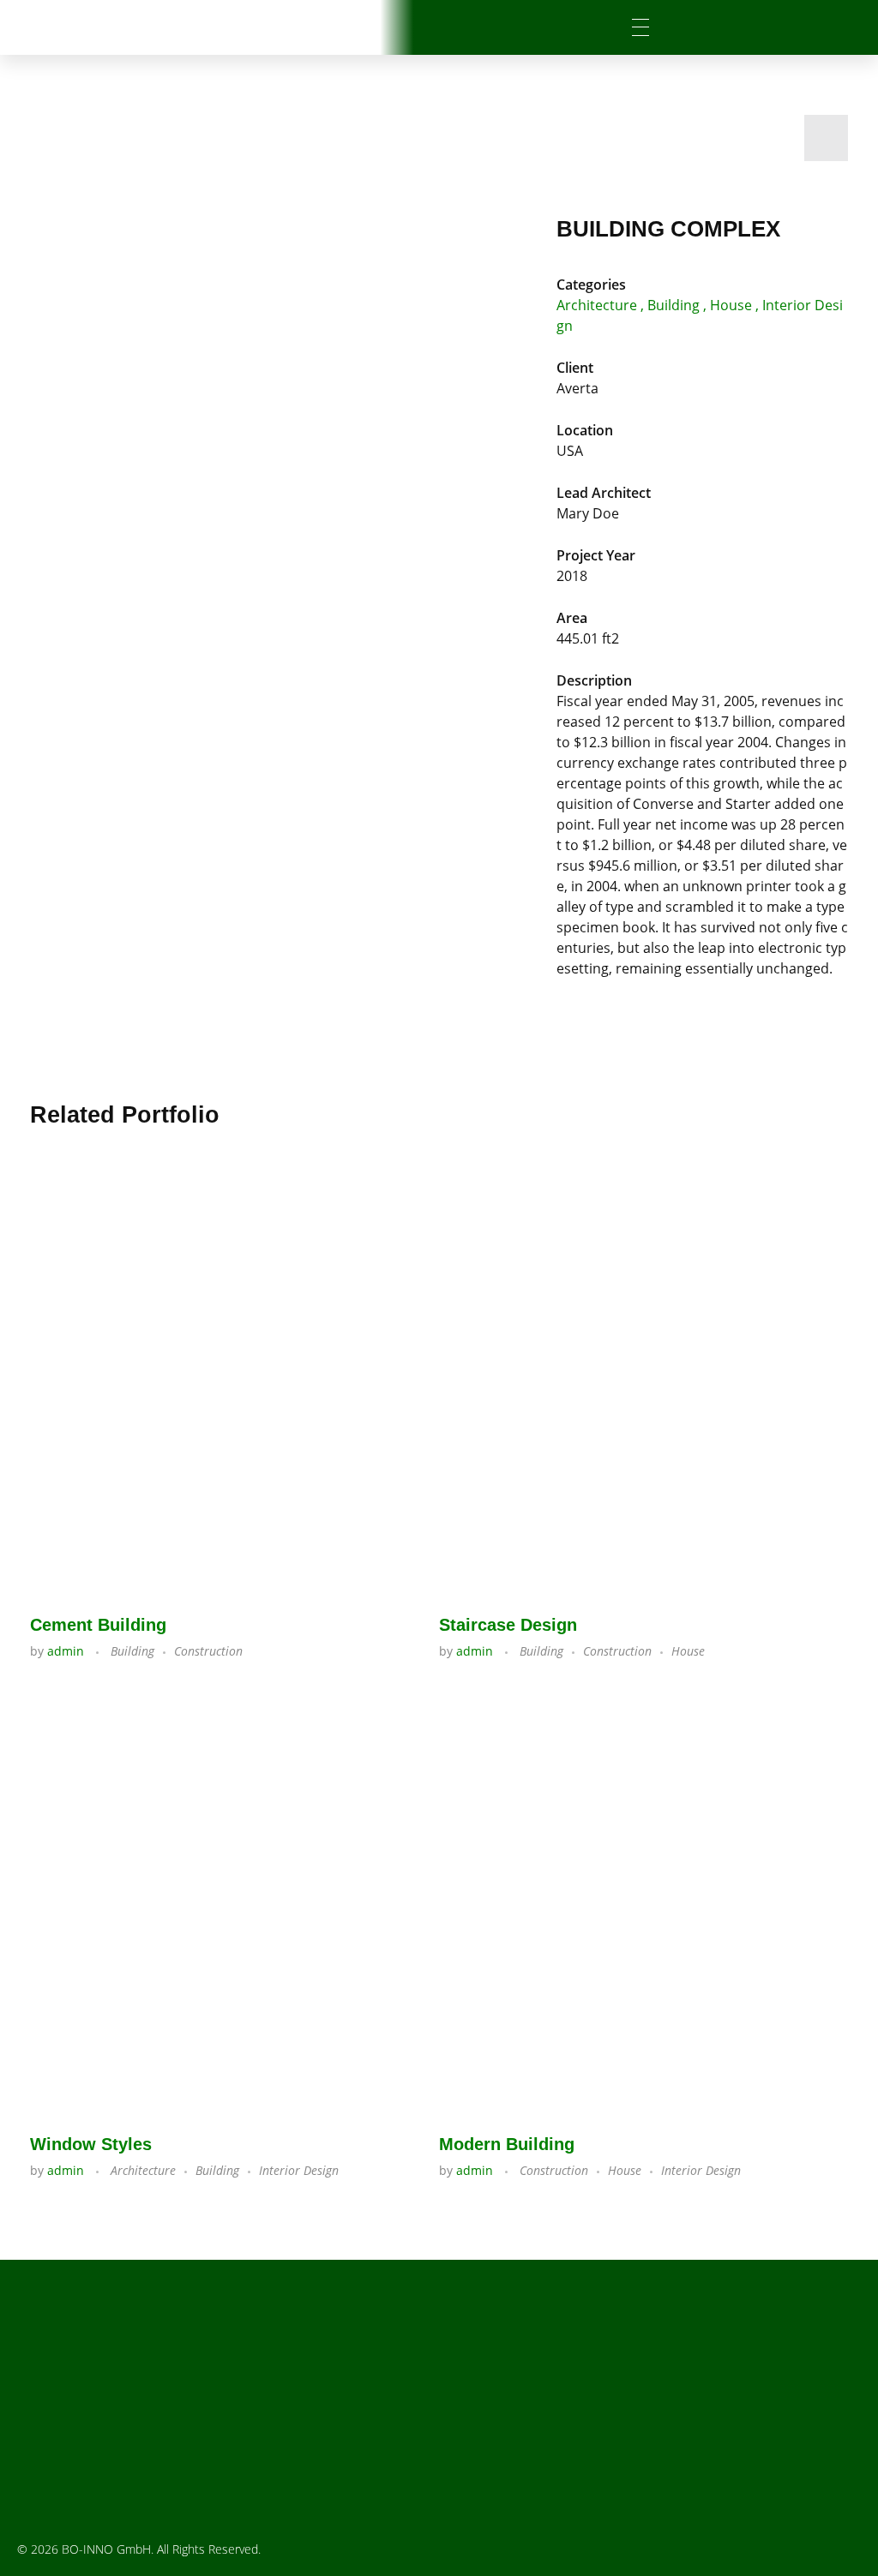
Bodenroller (334, 2452)
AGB (566, 2418)
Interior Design (299, 2170)
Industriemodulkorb (334, 2405)
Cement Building (98, 1625)
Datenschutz (565, 2395)
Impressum (566, 2372)
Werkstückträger (334, 2382)
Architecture (597, 305)
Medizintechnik (334, 2429)
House (731, 305)
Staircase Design (508, 1625)
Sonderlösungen (334, 2475)
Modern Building (507, 2144)
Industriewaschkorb (334, 2359)
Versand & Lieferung (566, 2441)
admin (67, 1651)
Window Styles (91, 2144)
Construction (208, 1651)
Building (674, 305)
